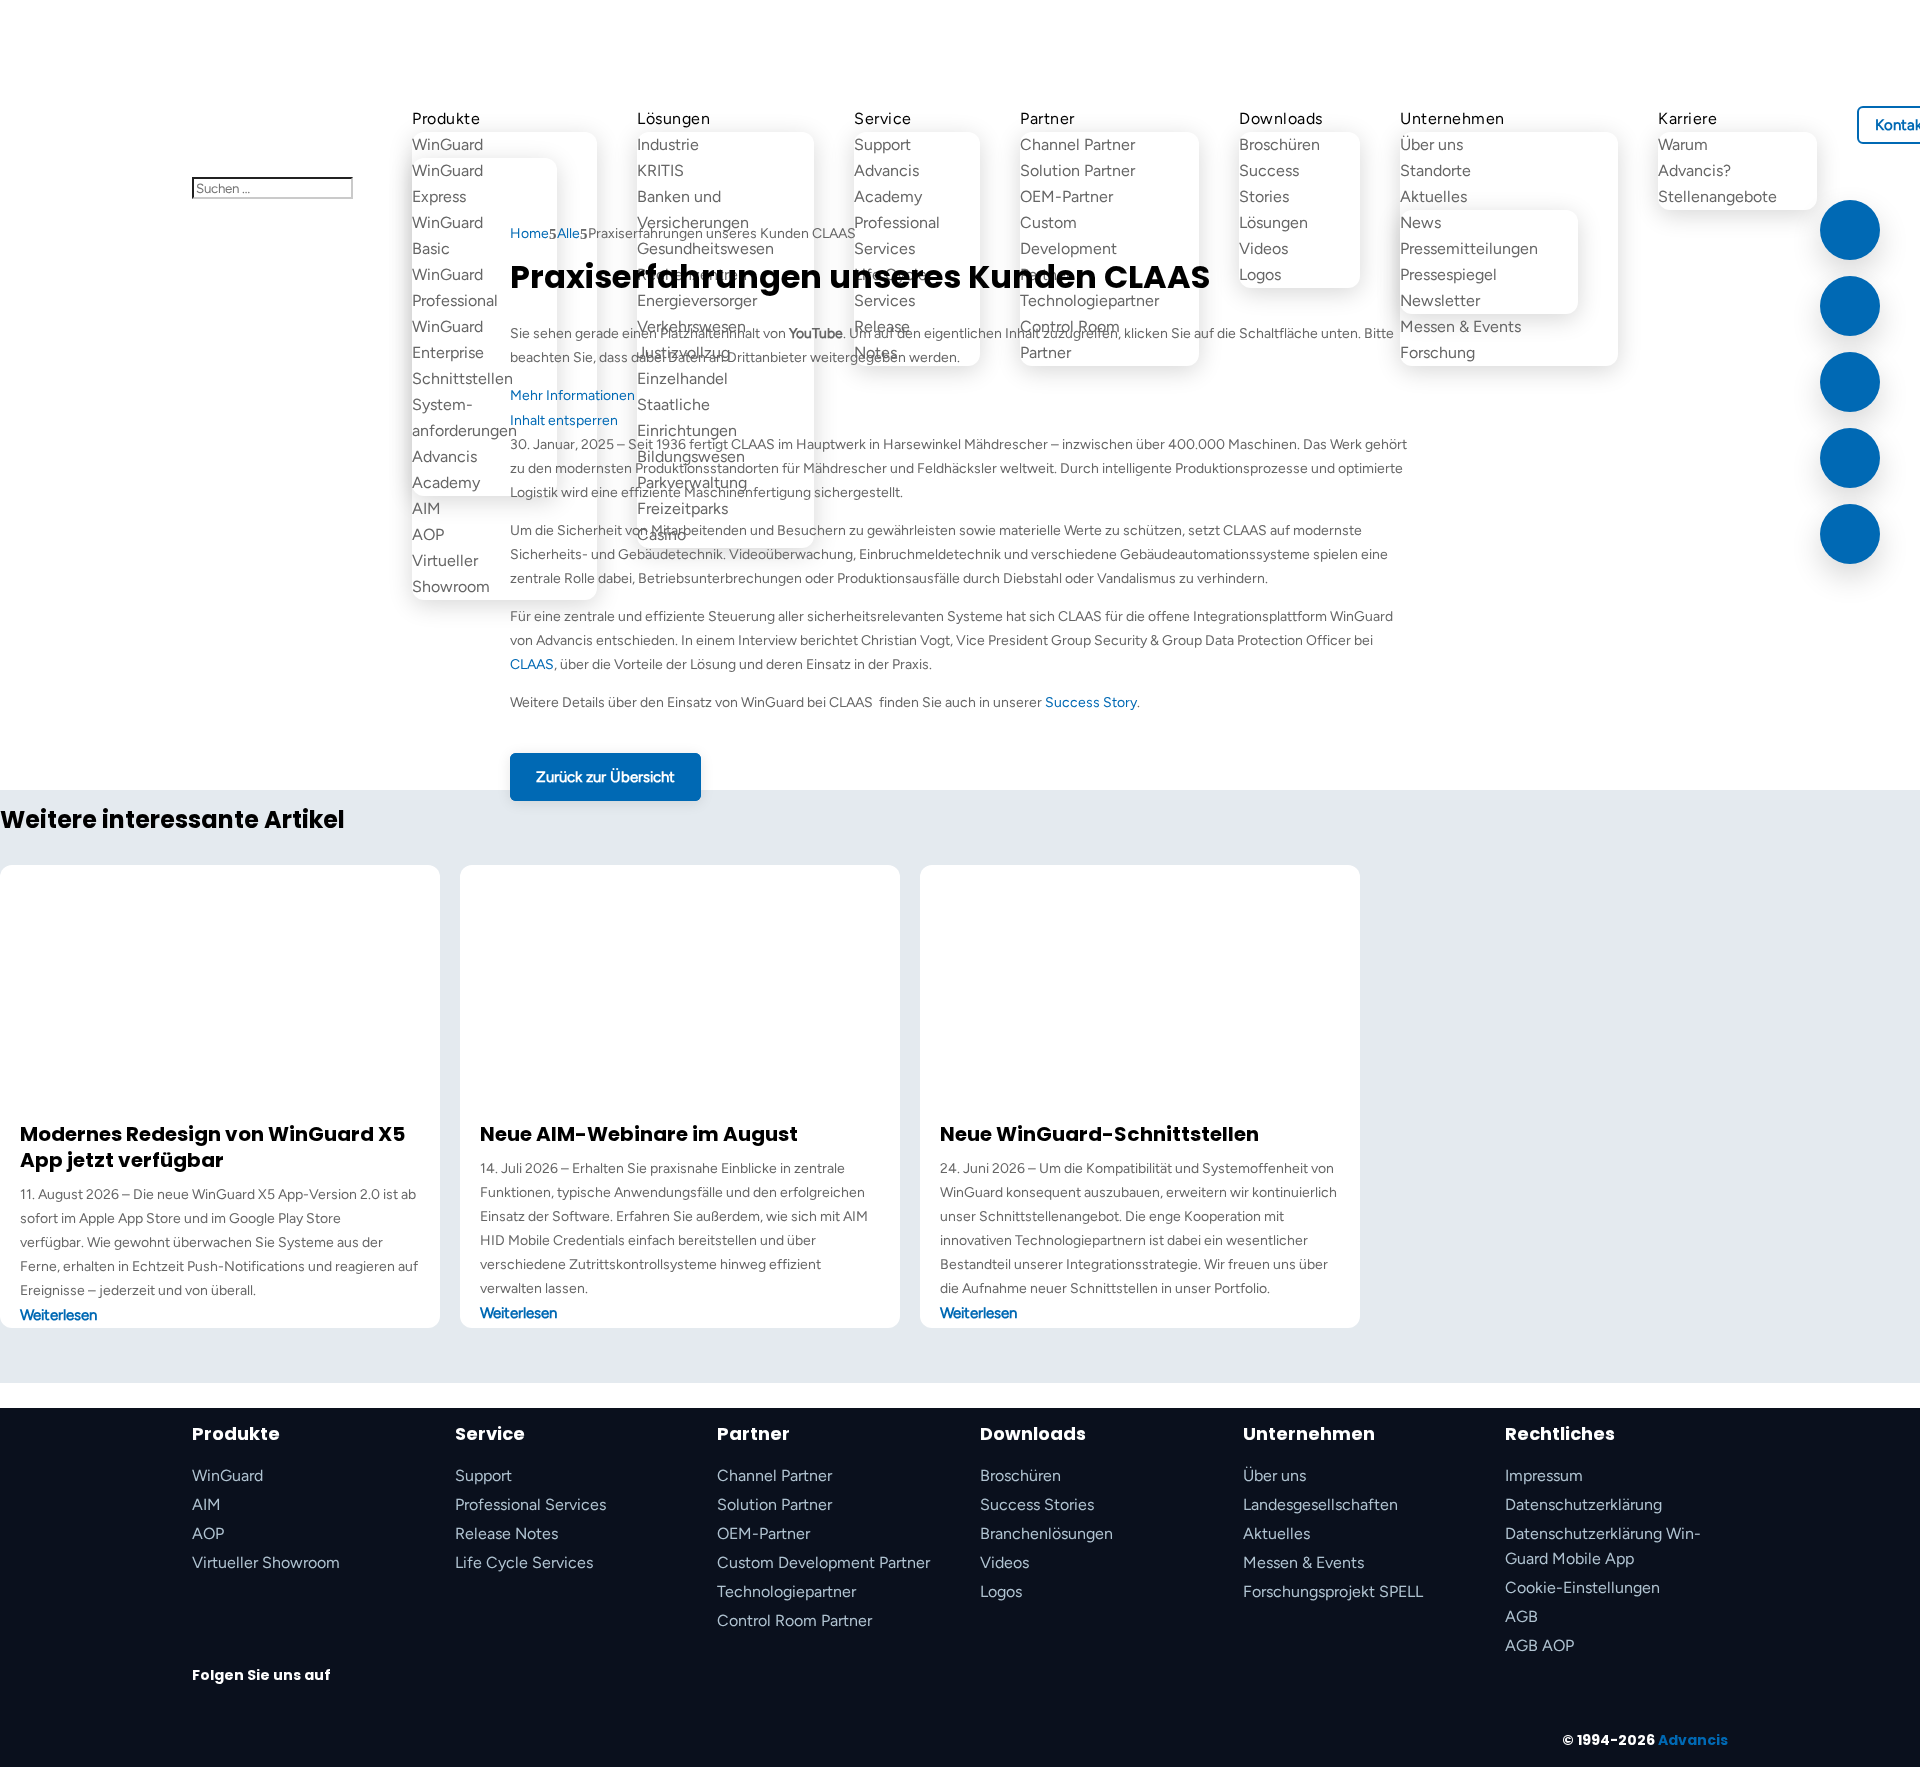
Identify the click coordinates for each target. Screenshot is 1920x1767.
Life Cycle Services (524, 1562)
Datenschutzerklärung (1583, 1504)
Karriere (1687, 118)
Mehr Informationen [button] (572, 395)
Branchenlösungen (1046, 1533)
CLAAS (532, 664)
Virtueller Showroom (266, 1562)
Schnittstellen (462, 378)
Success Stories (1037, 1504)
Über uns (1431, 144)
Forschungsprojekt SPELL (1333, 1591)
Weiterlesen (58, 1315)
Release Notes (506, 1533)
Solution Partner (1077, 170)
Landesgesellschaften (1320, 1504)
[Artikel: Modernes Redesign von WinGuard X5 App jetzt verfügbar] (220, 1108)
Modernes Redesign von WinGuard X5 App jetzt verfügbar (212, 1147)
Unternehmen (1452, 118)
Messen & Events (1460, 326)
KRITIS (660, 170)
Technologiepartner (786, 1591)
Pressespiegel (1448, 274)
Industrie (668, 144)
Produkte (446, 118)
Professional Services (530, 1504)
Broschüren (1279, 144)
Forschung (1437, 352)
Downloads (1281, 118)
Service (883, 118)
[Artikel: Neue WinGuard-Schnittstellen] (1140, 1108)
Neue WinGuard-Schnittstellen (1099, 1134)
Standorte (1435, 170)
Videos (1004, 1562)
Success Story (1091, 702)
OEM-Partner (763, 1533)
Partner (1047, 118)
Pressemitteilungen (1469, 248)
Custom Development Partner (823, 1562)
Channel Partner (1077, 144)
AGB (1521, 1616)
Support (882, 144)
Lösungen (673, 118)
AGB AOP (1539, 1645)
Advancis (1693, 1740)
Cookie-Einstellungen (1582, 1587)
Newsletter (1440, 300)
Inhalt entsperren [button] (564, 420)
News (1420, 222)
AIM (426, 508)
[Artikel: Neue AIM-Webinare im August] (680, 1108)
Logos (1001, 1591)
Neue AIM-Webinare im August (639, 1134)
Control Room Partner (794, 1620)
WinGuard (447, 144)
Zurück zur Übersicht (605, 777)
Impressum (1544, 1475)
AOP (428, 534)
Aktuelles (1276, 1533)
